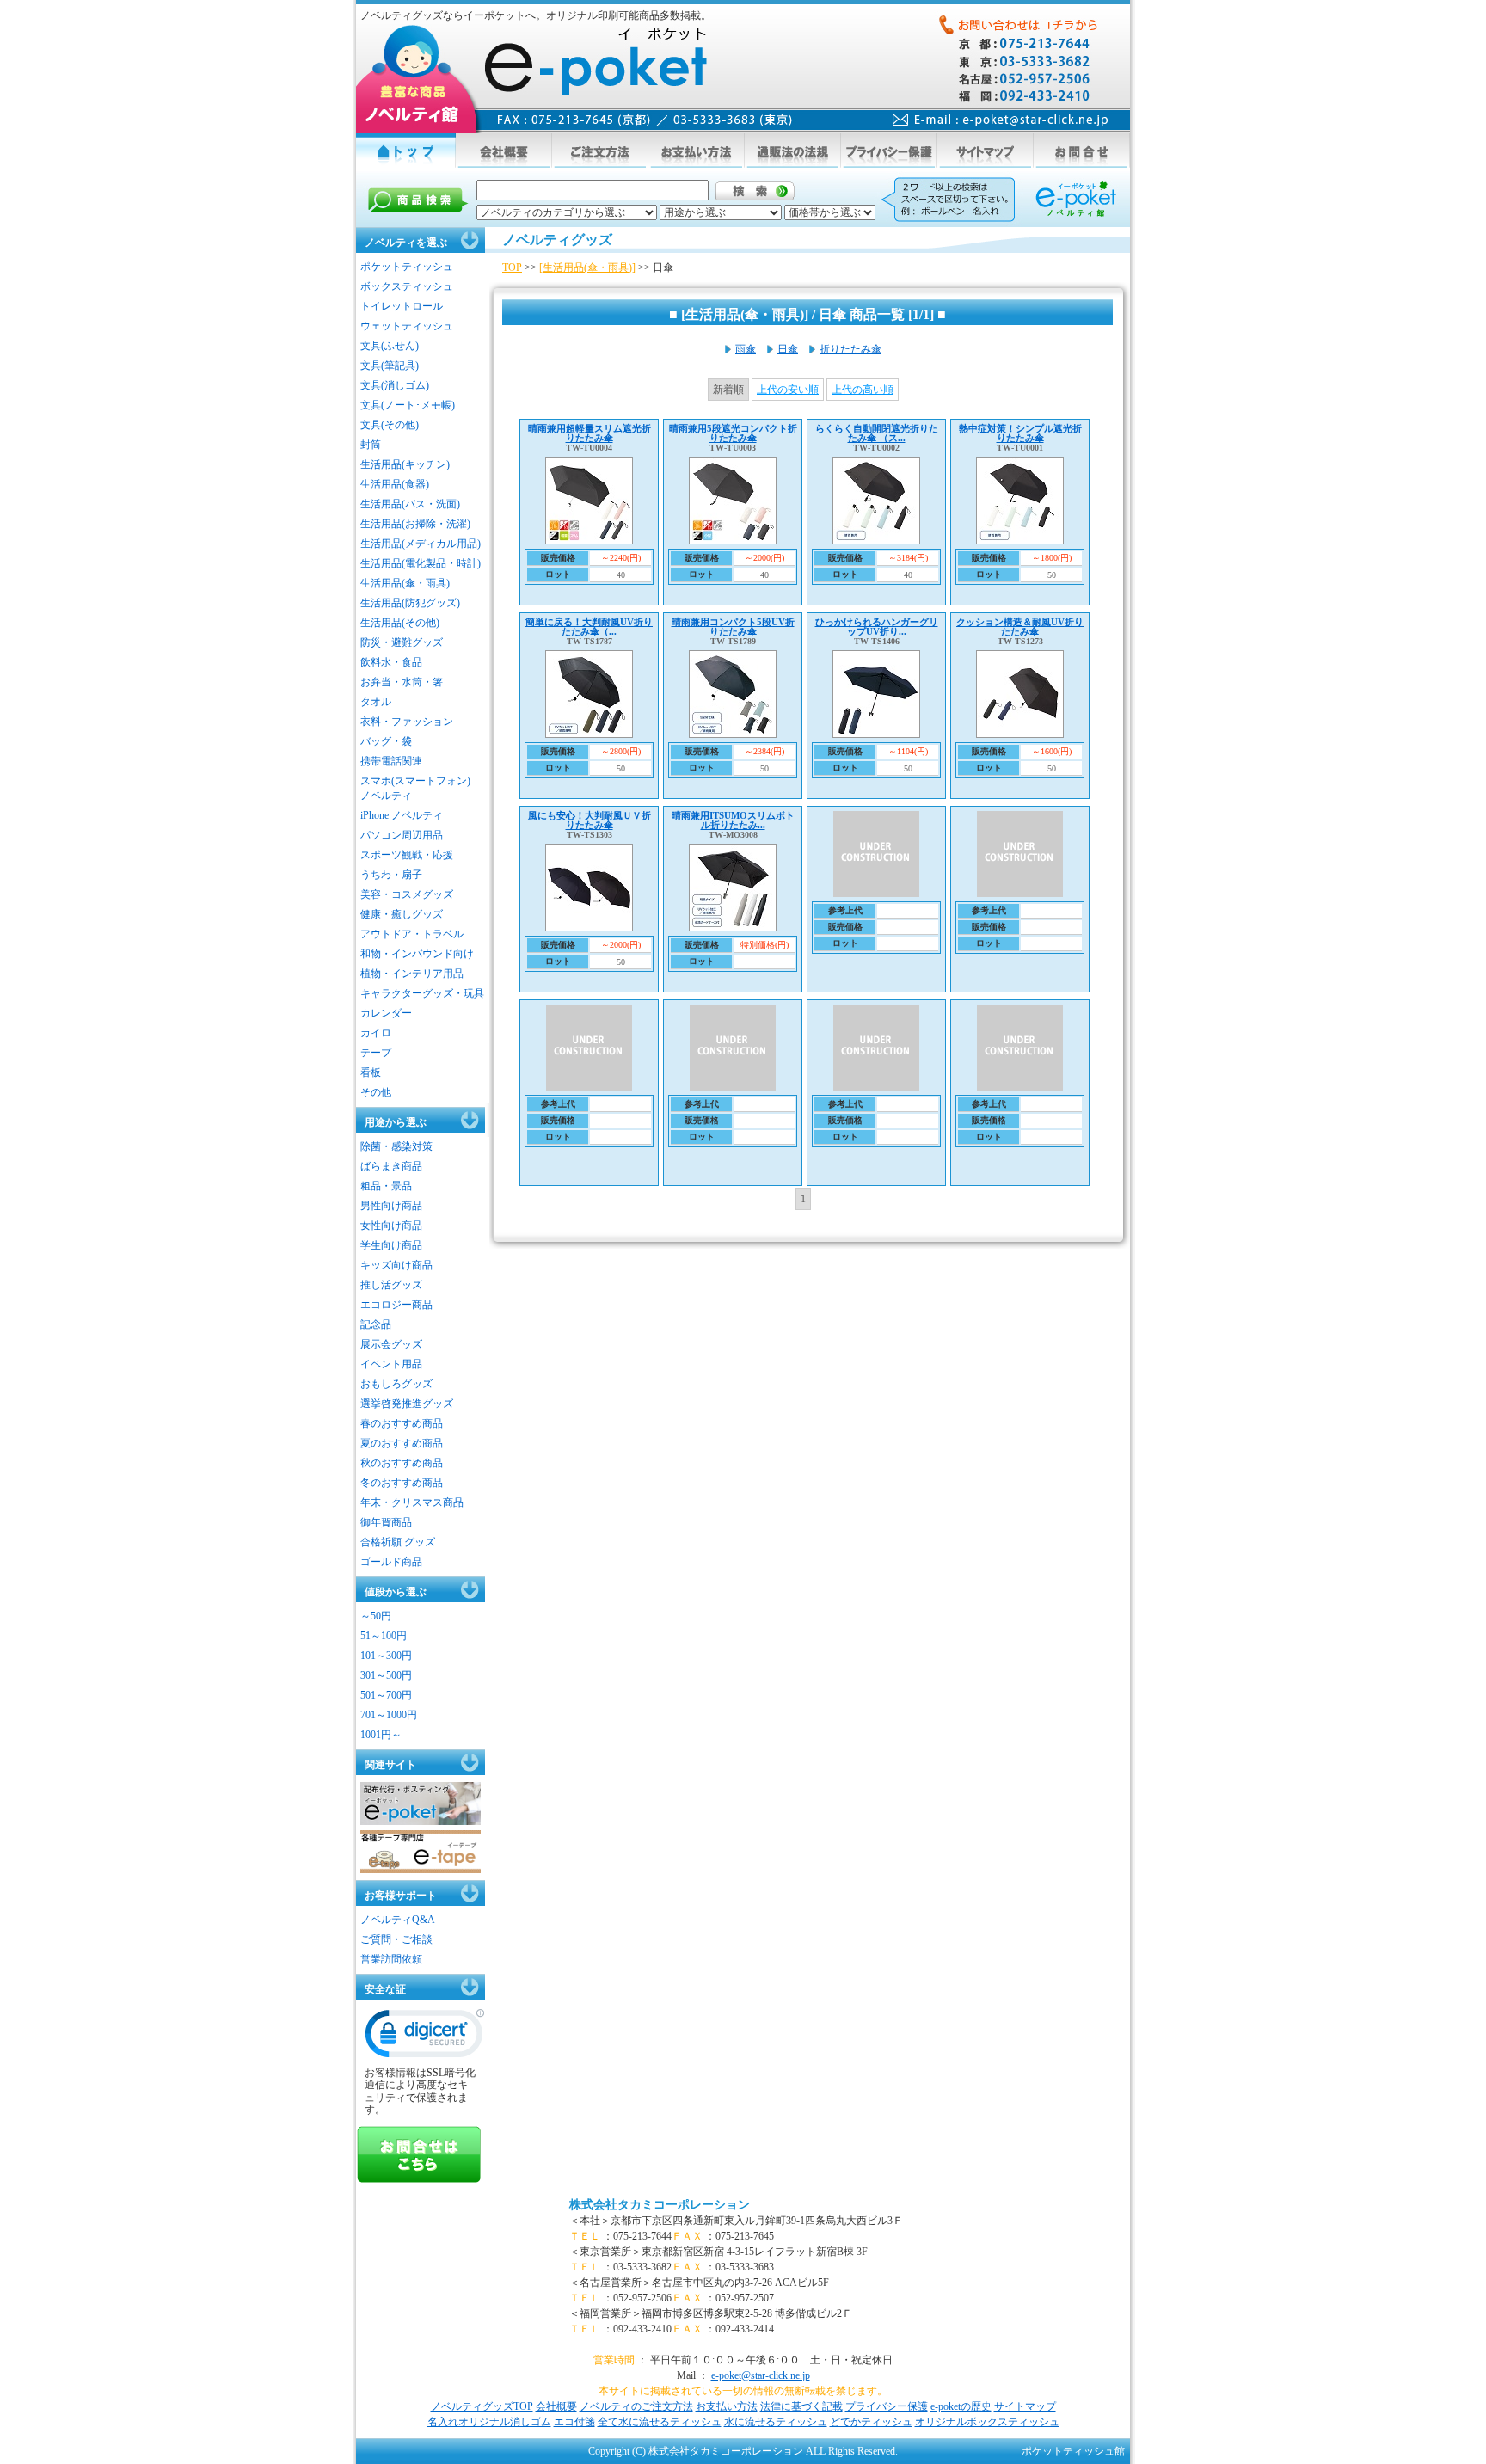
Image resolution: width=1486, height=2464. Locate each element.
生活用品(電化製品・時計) (421, 563)
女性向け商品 (391, 1226)
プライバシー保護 (887, 2406)
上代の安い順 (788, 390)
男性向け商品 (391, 1206)
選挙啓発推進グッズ (407, 1404)
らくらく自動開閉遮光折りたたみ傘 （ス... (877, 433)
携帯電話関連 (391, 761)
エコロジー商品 (396, 1305)
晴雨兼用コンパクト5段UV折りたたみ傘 (733, 627)
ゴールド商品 (391, 1562)
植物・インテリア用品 (412, 974)
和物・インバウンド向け (417, 954)
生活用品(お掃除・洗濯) (415, 524)
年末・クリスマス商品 (412, 1502)
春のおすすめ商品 (402, 1423)
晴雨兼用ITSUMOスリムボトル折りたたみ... (733, 820)
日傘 (788, 349)
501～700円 (386, 1695)
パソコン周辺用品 (402, 835)
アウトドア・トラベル (412, 934)
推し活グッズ (391, 1285)
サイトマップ (1025, 2406)
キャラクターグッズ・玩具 (422, 993)
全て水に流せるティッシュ (660, 2422)
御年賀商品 (386, 1522)
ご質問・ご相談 (396, 1939)
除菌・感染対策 (396, 1146)
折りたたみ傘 (850, 349)
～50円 (376, 1616)
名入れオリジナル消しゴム (489, 2422)
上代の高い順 (863, 390)
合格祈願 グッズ (398, 1542)
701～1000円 (389, 1715)
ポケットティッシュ (407, 267)
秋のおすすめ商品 (402, 1463)
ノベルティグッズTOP (482, 2406)
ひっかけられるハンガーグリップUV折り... (877, 627)
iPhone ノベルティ (402, 815)
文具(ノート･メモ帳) (408, 405)
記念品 (376, 1324)
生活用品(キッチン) (405, 464)
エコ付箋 (574, 2422)
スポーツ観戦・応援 (407, 855)
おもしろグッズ (396, 1384)
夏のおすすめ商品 (402, 1443)
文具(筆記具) (390, 366)
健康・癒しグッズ (402, 914)
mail (1001, 120)
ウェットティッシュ (407, 326)
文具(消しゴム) (395, 385)
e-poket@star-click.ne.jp (761, 2375)
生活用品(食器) (395, 484)
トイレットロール (402, 306)
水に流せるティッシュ (776, 2422)
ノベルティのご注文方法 (636, 2406)
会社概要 (556, 2406)
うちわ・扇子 (391, 875)
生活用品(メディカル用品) (421, 544)
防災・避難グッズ (402, 642)
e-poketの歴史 (961, 2406)
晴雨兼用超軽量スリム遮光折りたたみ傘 (589, 433)
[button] (425, 2037)
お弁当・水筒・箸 (402, 682)
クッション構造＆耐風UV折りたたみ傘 (1020, 627)
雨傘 (746, 349)
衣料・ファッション (407, 722)
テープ (376, 1053)
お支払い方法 (727, 2406)
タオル (376, 702)
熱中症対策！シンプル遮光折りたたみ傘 (1020, 433)
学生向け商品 (391, 1245)
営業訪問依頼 (391, 1959)
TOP (512, 267)
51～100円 (384, 1636)
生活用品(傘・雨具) (405, 583)
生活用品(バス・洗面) (410, 504)
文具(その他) (390, 425)
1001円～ (381, 1735)
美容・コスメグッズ (407, 894)
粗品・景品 (386, 1186)
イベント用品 (391, 1364)
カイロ (376, 1033)
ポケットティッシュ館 (1073, 2451)
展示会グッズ (391, 1344)
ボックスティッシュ (407, 286)
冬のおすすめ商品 (402, 1483)
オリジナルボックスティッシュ (987, 2422)
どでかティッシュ (871, 2422)
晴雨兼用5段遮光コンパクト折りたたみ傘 (733, 433)
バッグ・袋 (386, 741)
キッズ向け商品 (396, 1265)
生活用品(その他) (400, 623)
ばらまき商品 (391, 1166)
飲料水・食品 (391, 662)
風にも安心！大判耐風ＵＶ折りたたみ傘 (589, 820)
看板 (371, 1072)
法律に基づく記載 (801, 2406)
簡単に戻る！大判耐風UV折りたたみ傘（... (589, 627)
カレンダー (386, 1013)
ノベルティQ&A (398, 1920)
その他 (376, 1092)
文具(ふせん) (390, 346)
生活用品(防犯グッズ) (410, 603)
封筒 (371, 445)
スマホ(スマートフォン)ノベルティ (415, 788)
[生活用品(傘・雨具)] (587, 267)
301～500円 (386, 1675)
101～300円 (386, 1656)
